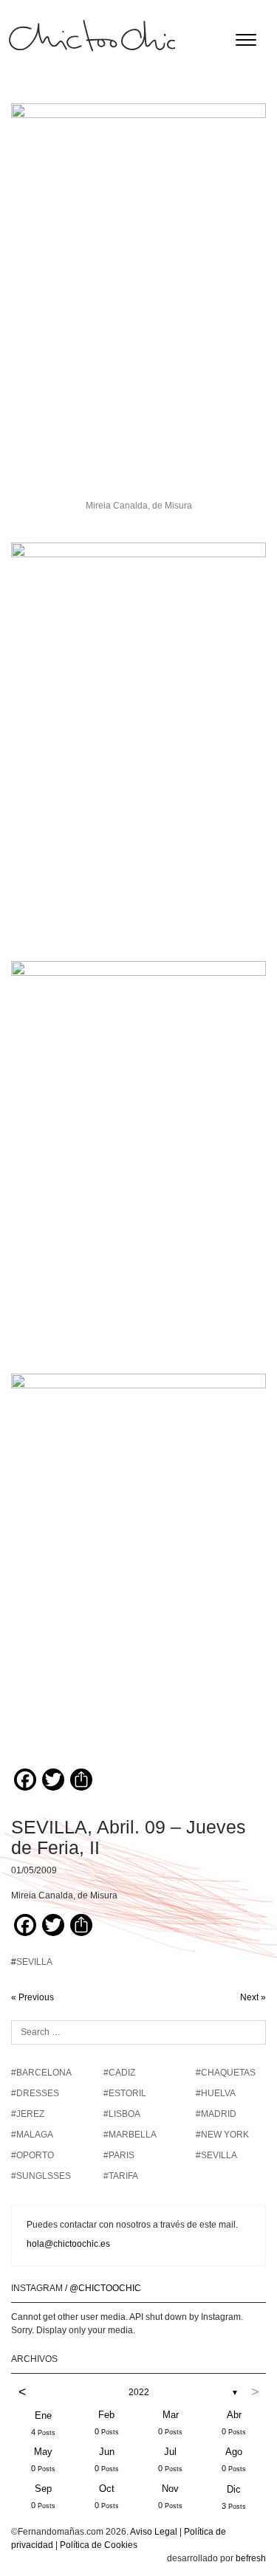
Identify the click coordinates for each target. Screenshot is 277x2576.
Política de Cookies (99, 2545)
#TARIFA (121, 2176)
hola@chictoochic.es (68, 2244)
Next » (253, 1997)
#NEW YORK (222, 2135)
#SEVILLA (216, 2155)
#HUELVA (216, 2093)
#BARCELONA (41, 2073)
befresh (251, 2558)
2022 (139, 2392)
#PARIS (119, 2155)
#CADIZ (119, 2073)
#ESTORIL (125, 2093)
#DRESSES (35, 2093)
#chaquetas (226, 2073)
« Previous (33, 1997)
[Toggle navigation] (246, 40)
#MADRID (216, 2114)
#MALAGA (32, 2135)
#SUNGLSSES (41, 2176)
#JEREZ (28, 2114)
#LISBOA (122, 2114)
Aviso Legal (154, 2532)
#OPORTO (33, 2155)
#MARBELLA (130, 2135)
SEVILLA (34, 1962)
